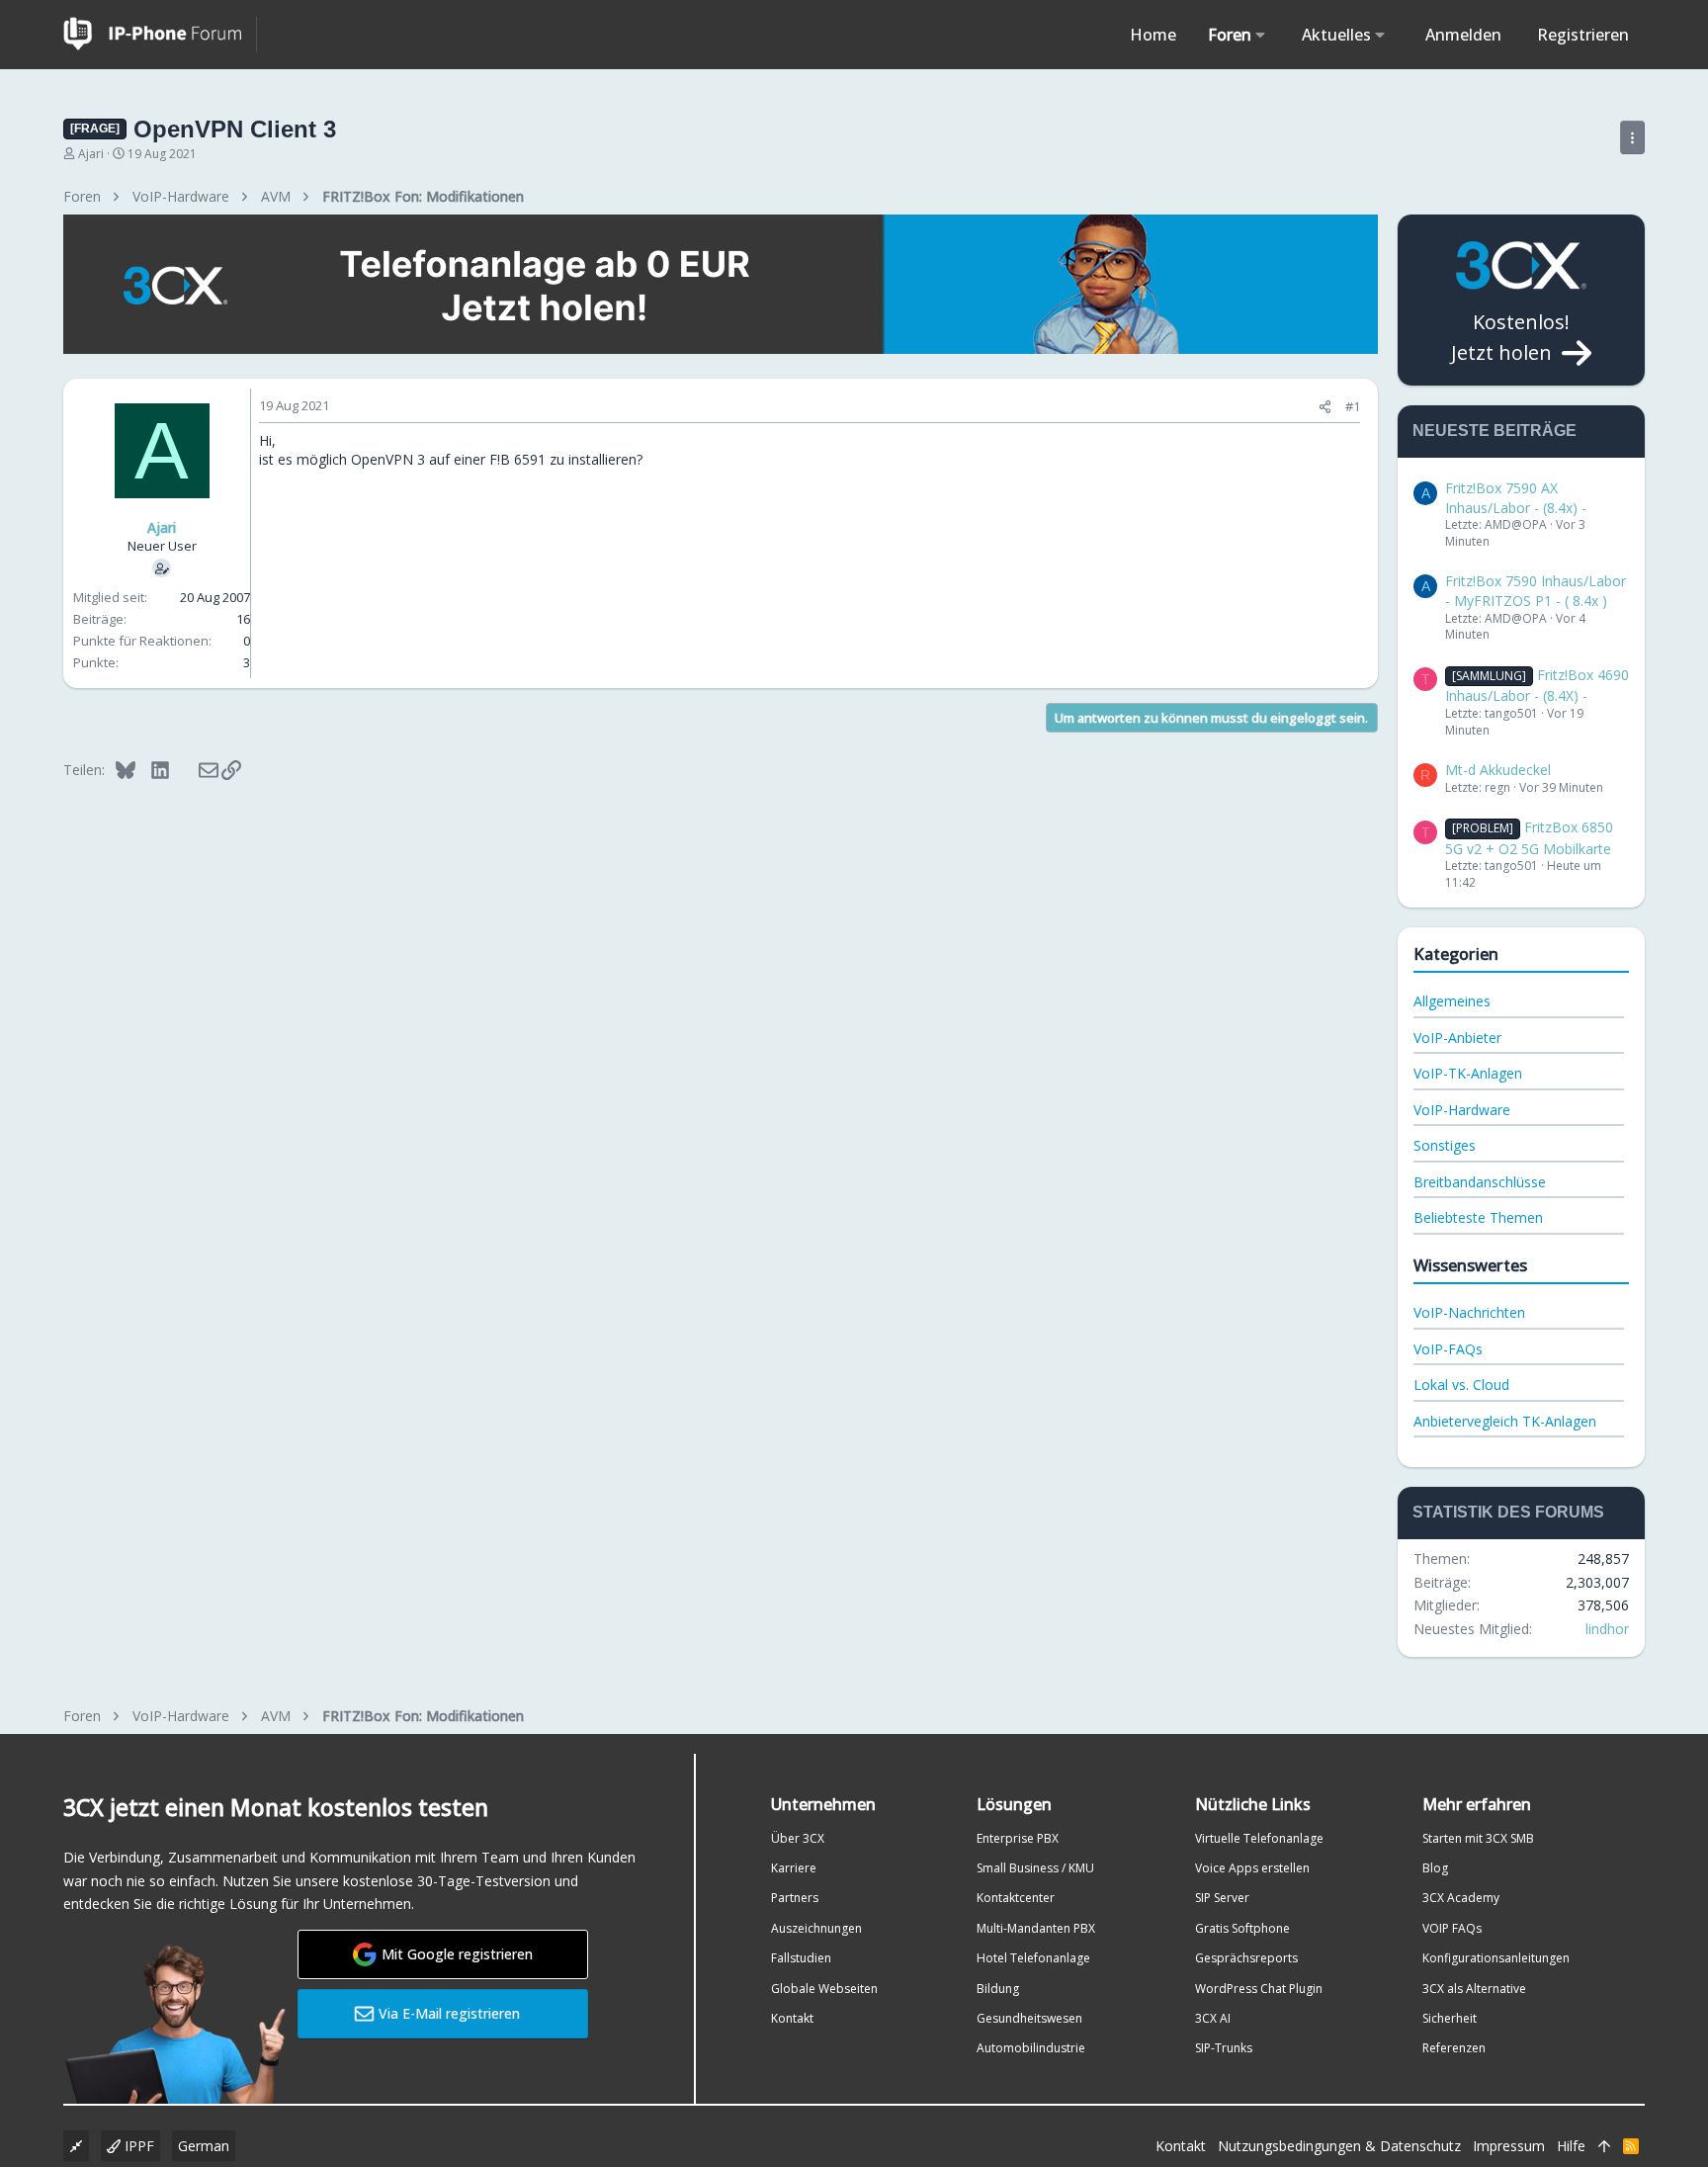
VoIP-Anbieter (1457, 1038)
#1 (1353, 406)
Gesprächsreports (1246, 1958)
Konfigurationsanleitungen (1496, 1958)
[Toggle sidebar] (1632, 137)
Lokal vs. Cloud (1461, 1385)
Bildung (998, 1989)
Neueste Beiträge (1494, 431)
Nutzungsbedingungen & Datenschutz (1339, 2146)
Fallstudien (801, 1958)
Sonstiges (1445, 1145)
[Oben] (1604, 2146)
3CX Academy (1461, 1898)
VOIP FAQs (1452, 1928)
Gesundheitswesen (1029, 2018)
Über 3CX (798, 1838)
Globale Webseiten (824, 1989)
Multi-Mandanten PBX (1036, 1928)
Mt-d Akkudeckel (1498, 770)
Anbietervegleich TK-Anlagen (1505, 1421)
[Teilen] (1325, 407)
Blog (1435, 1868)
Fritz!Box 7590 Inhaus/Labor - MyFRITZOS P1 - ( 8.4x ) (1536, 591)
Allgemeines (1452, 1001)
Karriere (794, 1868)
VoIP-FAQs (1448, 1349)
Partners (795, 1898)
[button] (1261, 35)
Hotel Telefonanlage (1033, 1958)
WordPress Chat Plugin (1259, 1989)
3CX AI (1213, 2018)
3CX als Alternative (1474, 1989)
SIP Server (1222, 1898)
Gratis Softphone (1242, 1928)
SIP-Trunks (1224, 2048)
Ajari (91, 154)
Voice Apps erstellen (1252, 1868)
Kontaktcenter (1016, 1898)
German (204, 2146)
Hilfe (1571, 2146)
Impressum (1509, 2146)
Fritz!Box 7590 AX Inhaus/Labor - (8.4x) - (1516, 498)
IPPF (137, 2146)
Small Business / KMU (1035, 1868)
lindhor (1607, 1629)
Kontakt (792, 2018)
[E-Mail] (195, 769)
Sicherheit (1450, 2018)
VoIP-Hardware (1462, 1110)
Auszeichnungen (816, 1928)
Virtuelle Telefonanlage (1259, 1838)
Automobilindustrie (1031, 2048)
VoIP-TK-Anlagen (1468, 1073)
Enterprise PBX (1018, 1838)
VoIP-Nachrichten (1469, 1312)
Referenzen (1454, 2048)
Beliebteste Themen (1478, 1217)
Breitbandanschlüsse (1480, 1182)
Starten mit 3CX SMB (1478, 1838)
